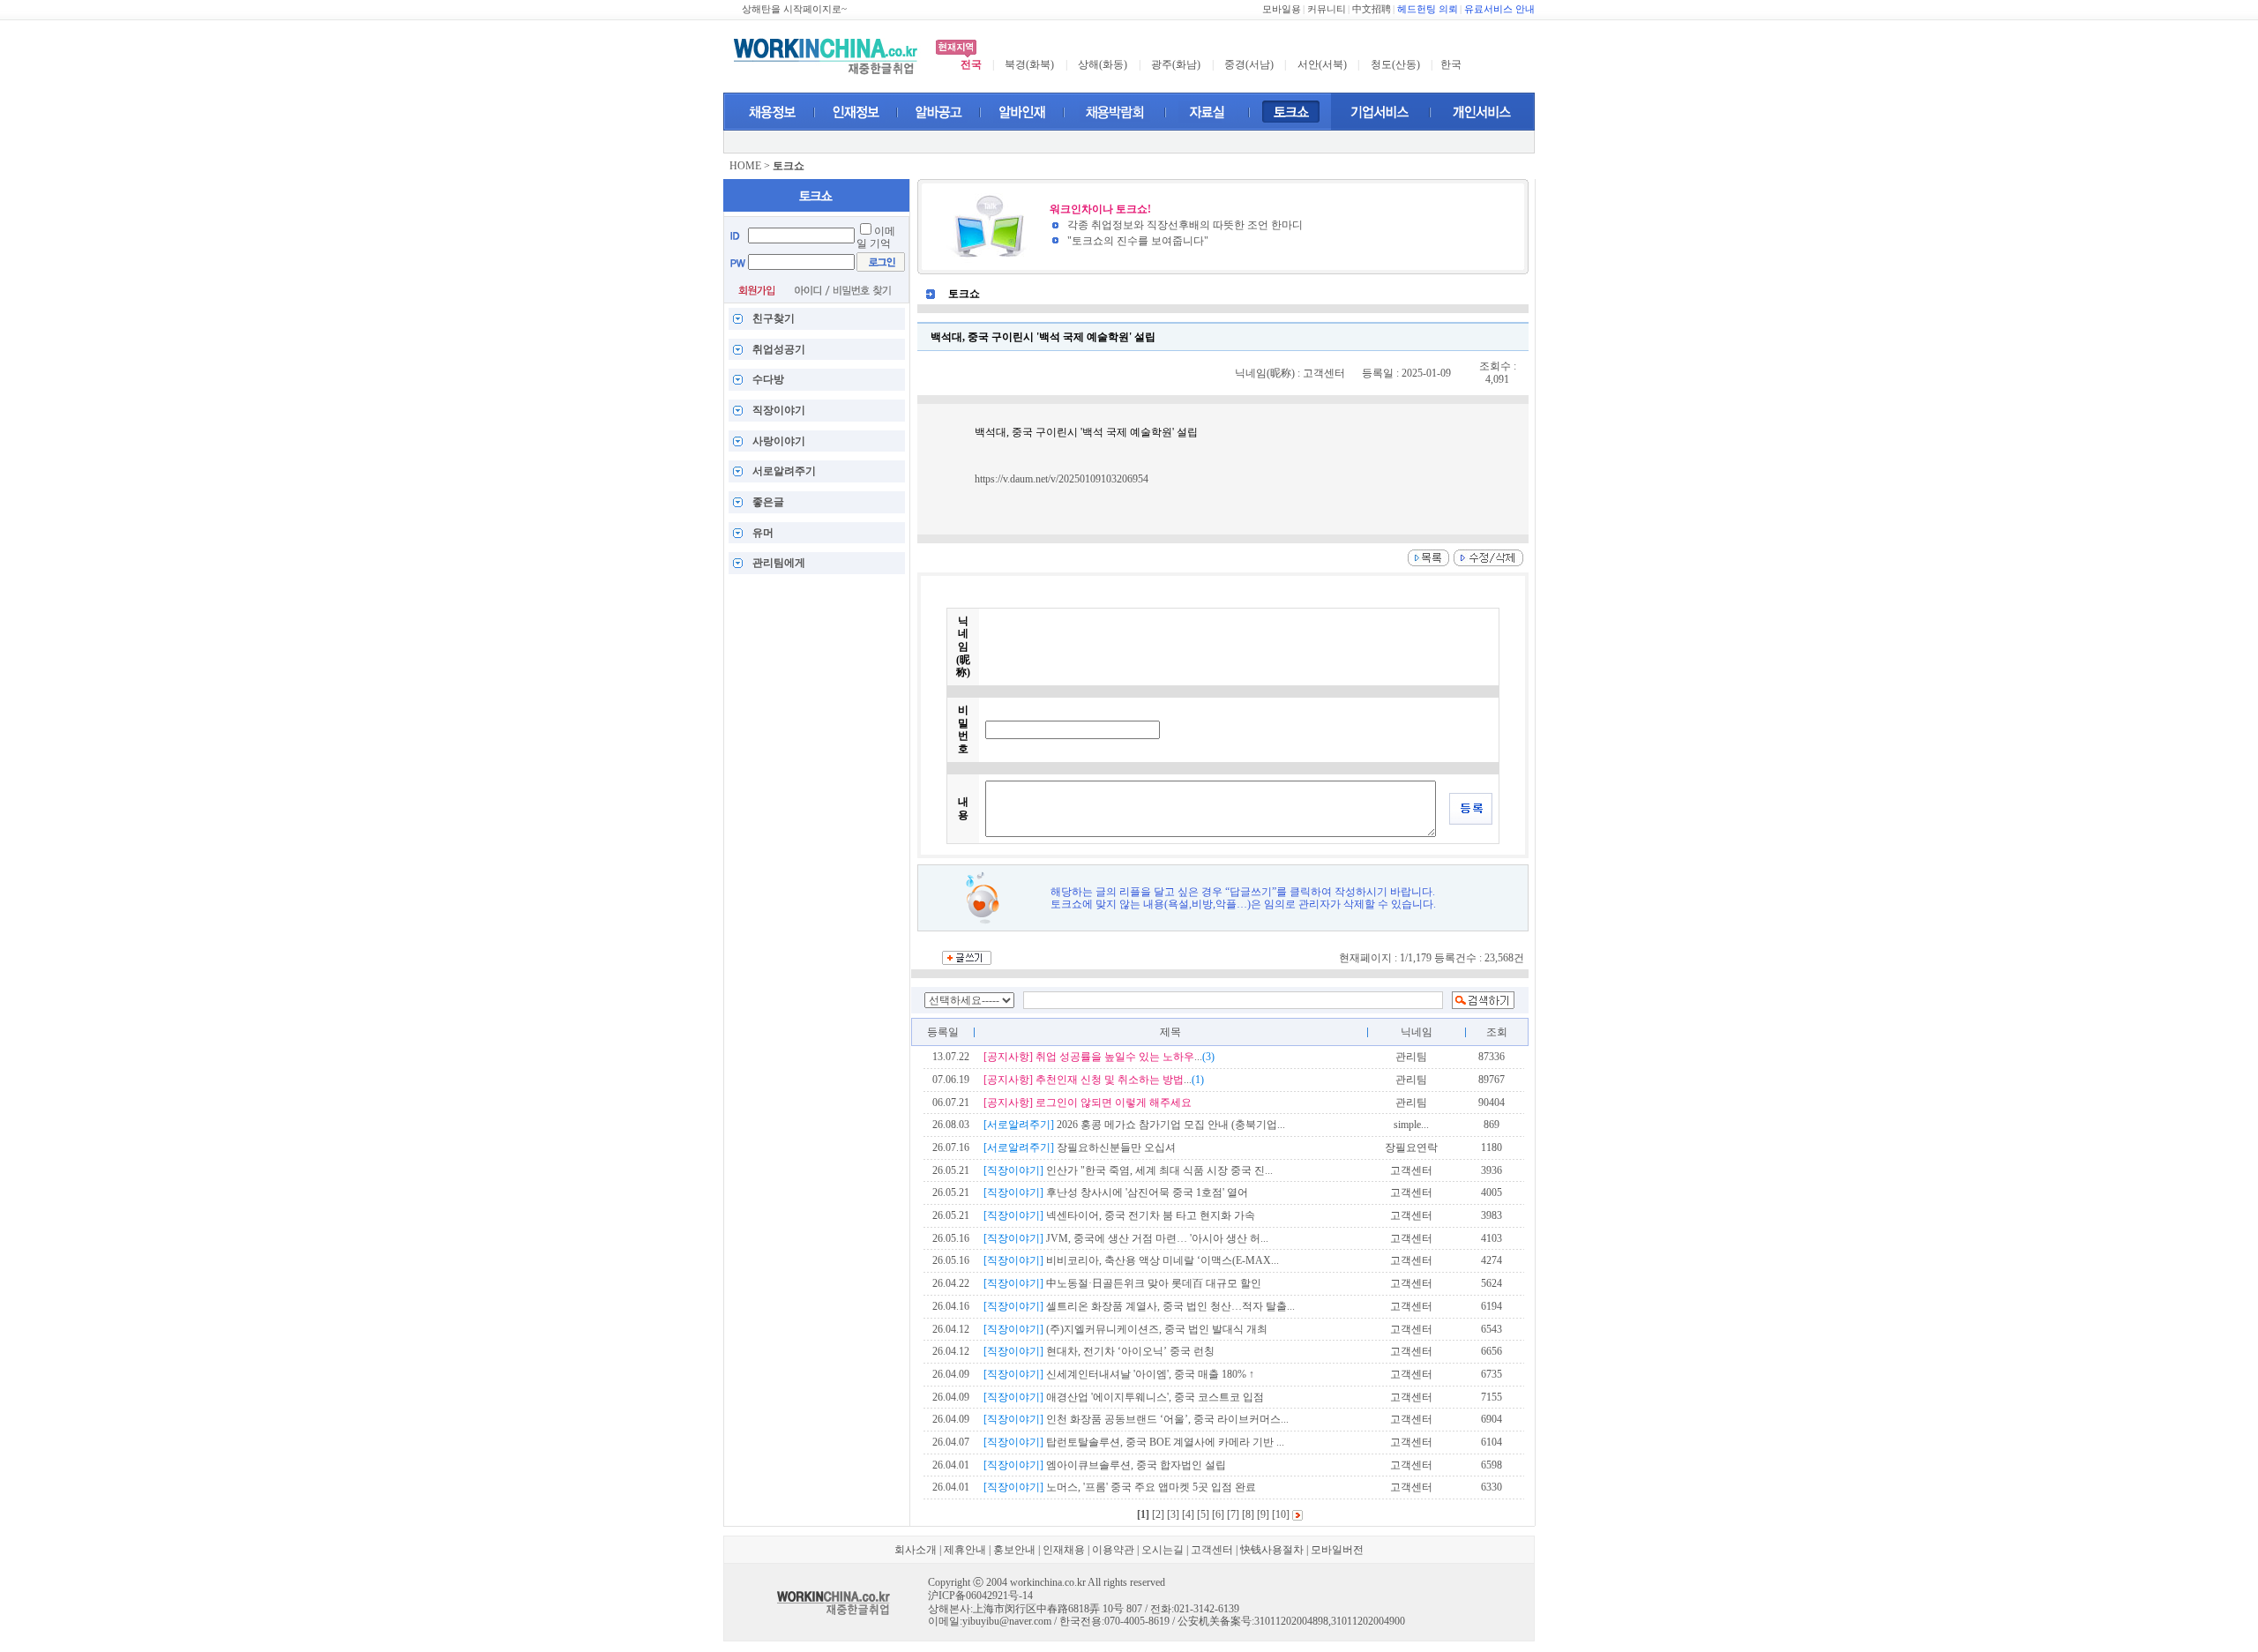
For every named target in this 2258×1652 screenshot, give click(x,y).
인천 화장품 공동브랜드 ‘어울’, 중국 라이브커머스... (1136, 1419)
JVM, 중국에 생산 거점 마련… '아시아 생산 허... (1126, 1238)
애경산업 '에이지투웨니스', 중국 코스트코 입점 (1124, 1397)
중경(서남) (1249, 64)
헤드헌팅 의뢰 (1428, 9)
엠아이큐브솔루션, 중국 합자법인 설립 (1105, 1465)
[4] (1188, 1514)
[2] (1158, 1514)
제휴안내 (965, 1550)
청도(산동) (1395, 64)
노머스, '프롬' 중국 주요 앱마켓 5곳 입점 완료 (1120, 1487)
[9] (1263, 1514)
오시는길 (1163, 1550)
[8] (1248, 1514)
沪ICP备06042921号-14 (980, 1596)
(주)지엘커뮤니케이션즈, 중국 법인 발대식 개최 (1125, 1329)
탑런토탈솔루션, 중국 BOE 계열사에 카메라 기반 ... (1134, 1442)
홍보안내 (1014, 1550)
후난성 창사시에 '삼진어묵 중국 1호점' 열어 (1116, 1192)
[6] (1218, 1514)
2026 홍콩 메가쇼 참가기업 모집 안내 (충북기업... (1134, 1125)
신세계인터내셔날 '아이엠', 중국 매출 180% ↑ (1119, 1374)
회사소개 (916, 1550)
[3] (1173, 1514)
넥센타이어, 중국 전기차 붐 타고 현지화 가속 (1119, 1215)
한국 (1451, 64)
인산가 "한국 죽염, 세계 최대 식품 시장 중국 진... (1128, 1170)
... (1099, 1057)
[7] (1233, 1514)
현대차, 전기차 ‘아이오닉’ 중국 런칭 (1099, 1351)
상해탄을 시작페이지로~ (794, 9)
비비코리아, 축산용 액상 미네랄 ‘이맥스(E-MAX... (1131, 1260)
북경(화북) (1029, 64)
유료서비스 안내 (1499, 9)
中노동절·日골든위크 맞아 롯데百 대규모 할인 (1122, 1283)
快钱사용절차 (1272, 1550)
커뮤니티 (1327, 9)
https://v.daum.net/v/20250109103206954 (1062, 479)
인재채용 (1064, 1550)
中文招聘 (1372, 9)
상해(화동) (1103, 64)
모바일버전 (1337, 1550)
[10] (1281, 1514)
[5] (1203, 1514)
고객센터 (1212, 1550)
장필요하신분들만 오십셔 (1080, 1147)
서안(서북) (1322, 64)
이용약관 (1113, 1550)
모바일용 (1282, 9)
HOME (745, 166)
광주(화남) (1176, 64)
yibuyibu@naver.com (1007, 1621)
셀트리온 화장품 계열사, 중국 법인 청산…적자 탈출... (1139, 1306)
